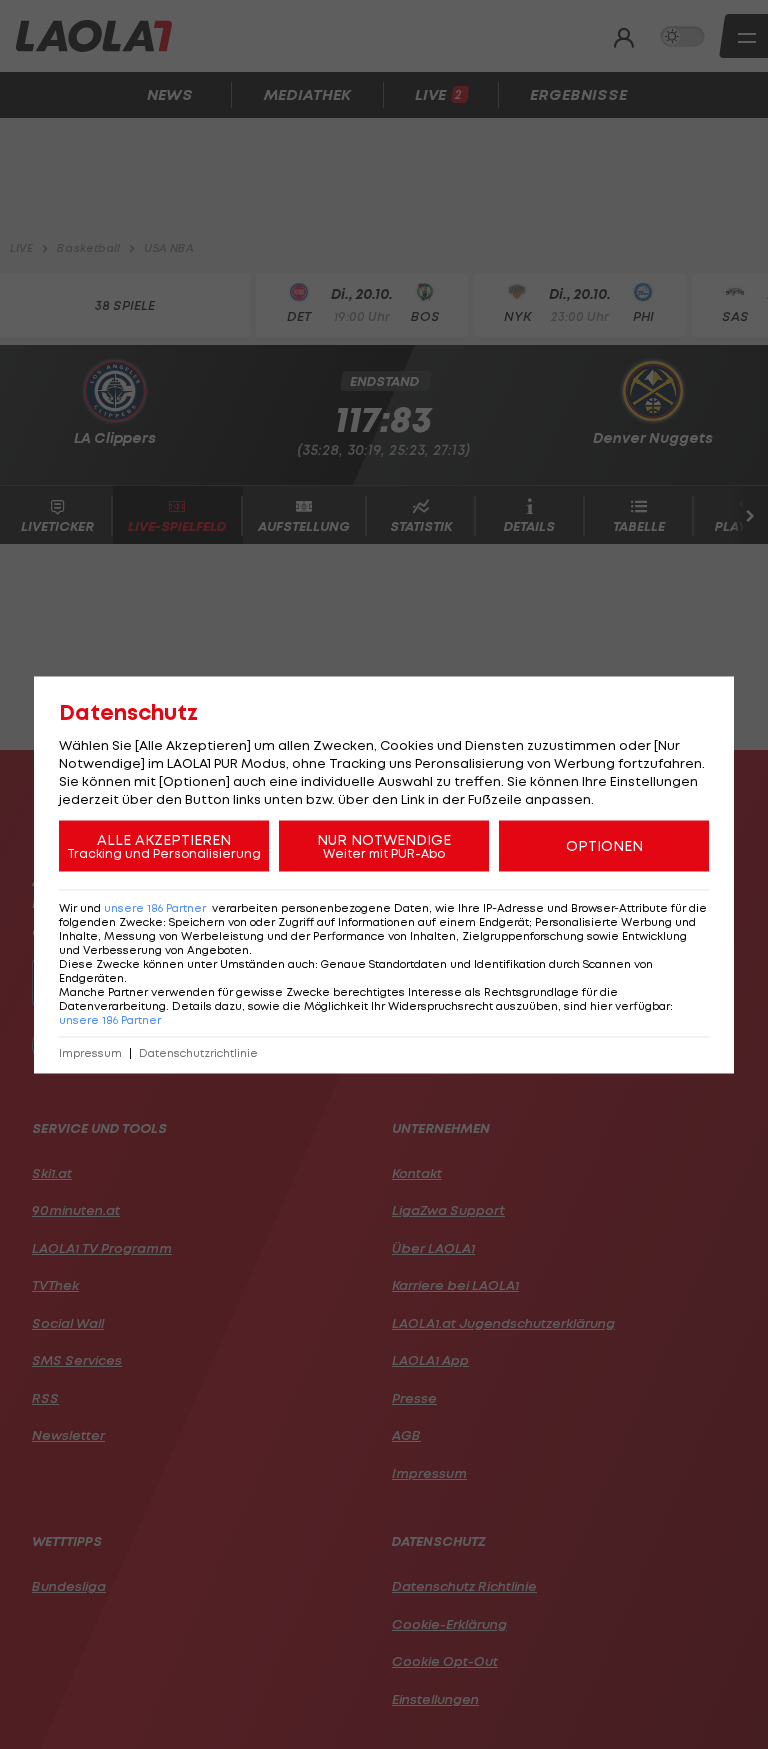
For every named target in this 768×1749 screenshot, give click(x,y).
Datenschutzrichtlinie (198, 1052)
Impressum (90, 1052)
